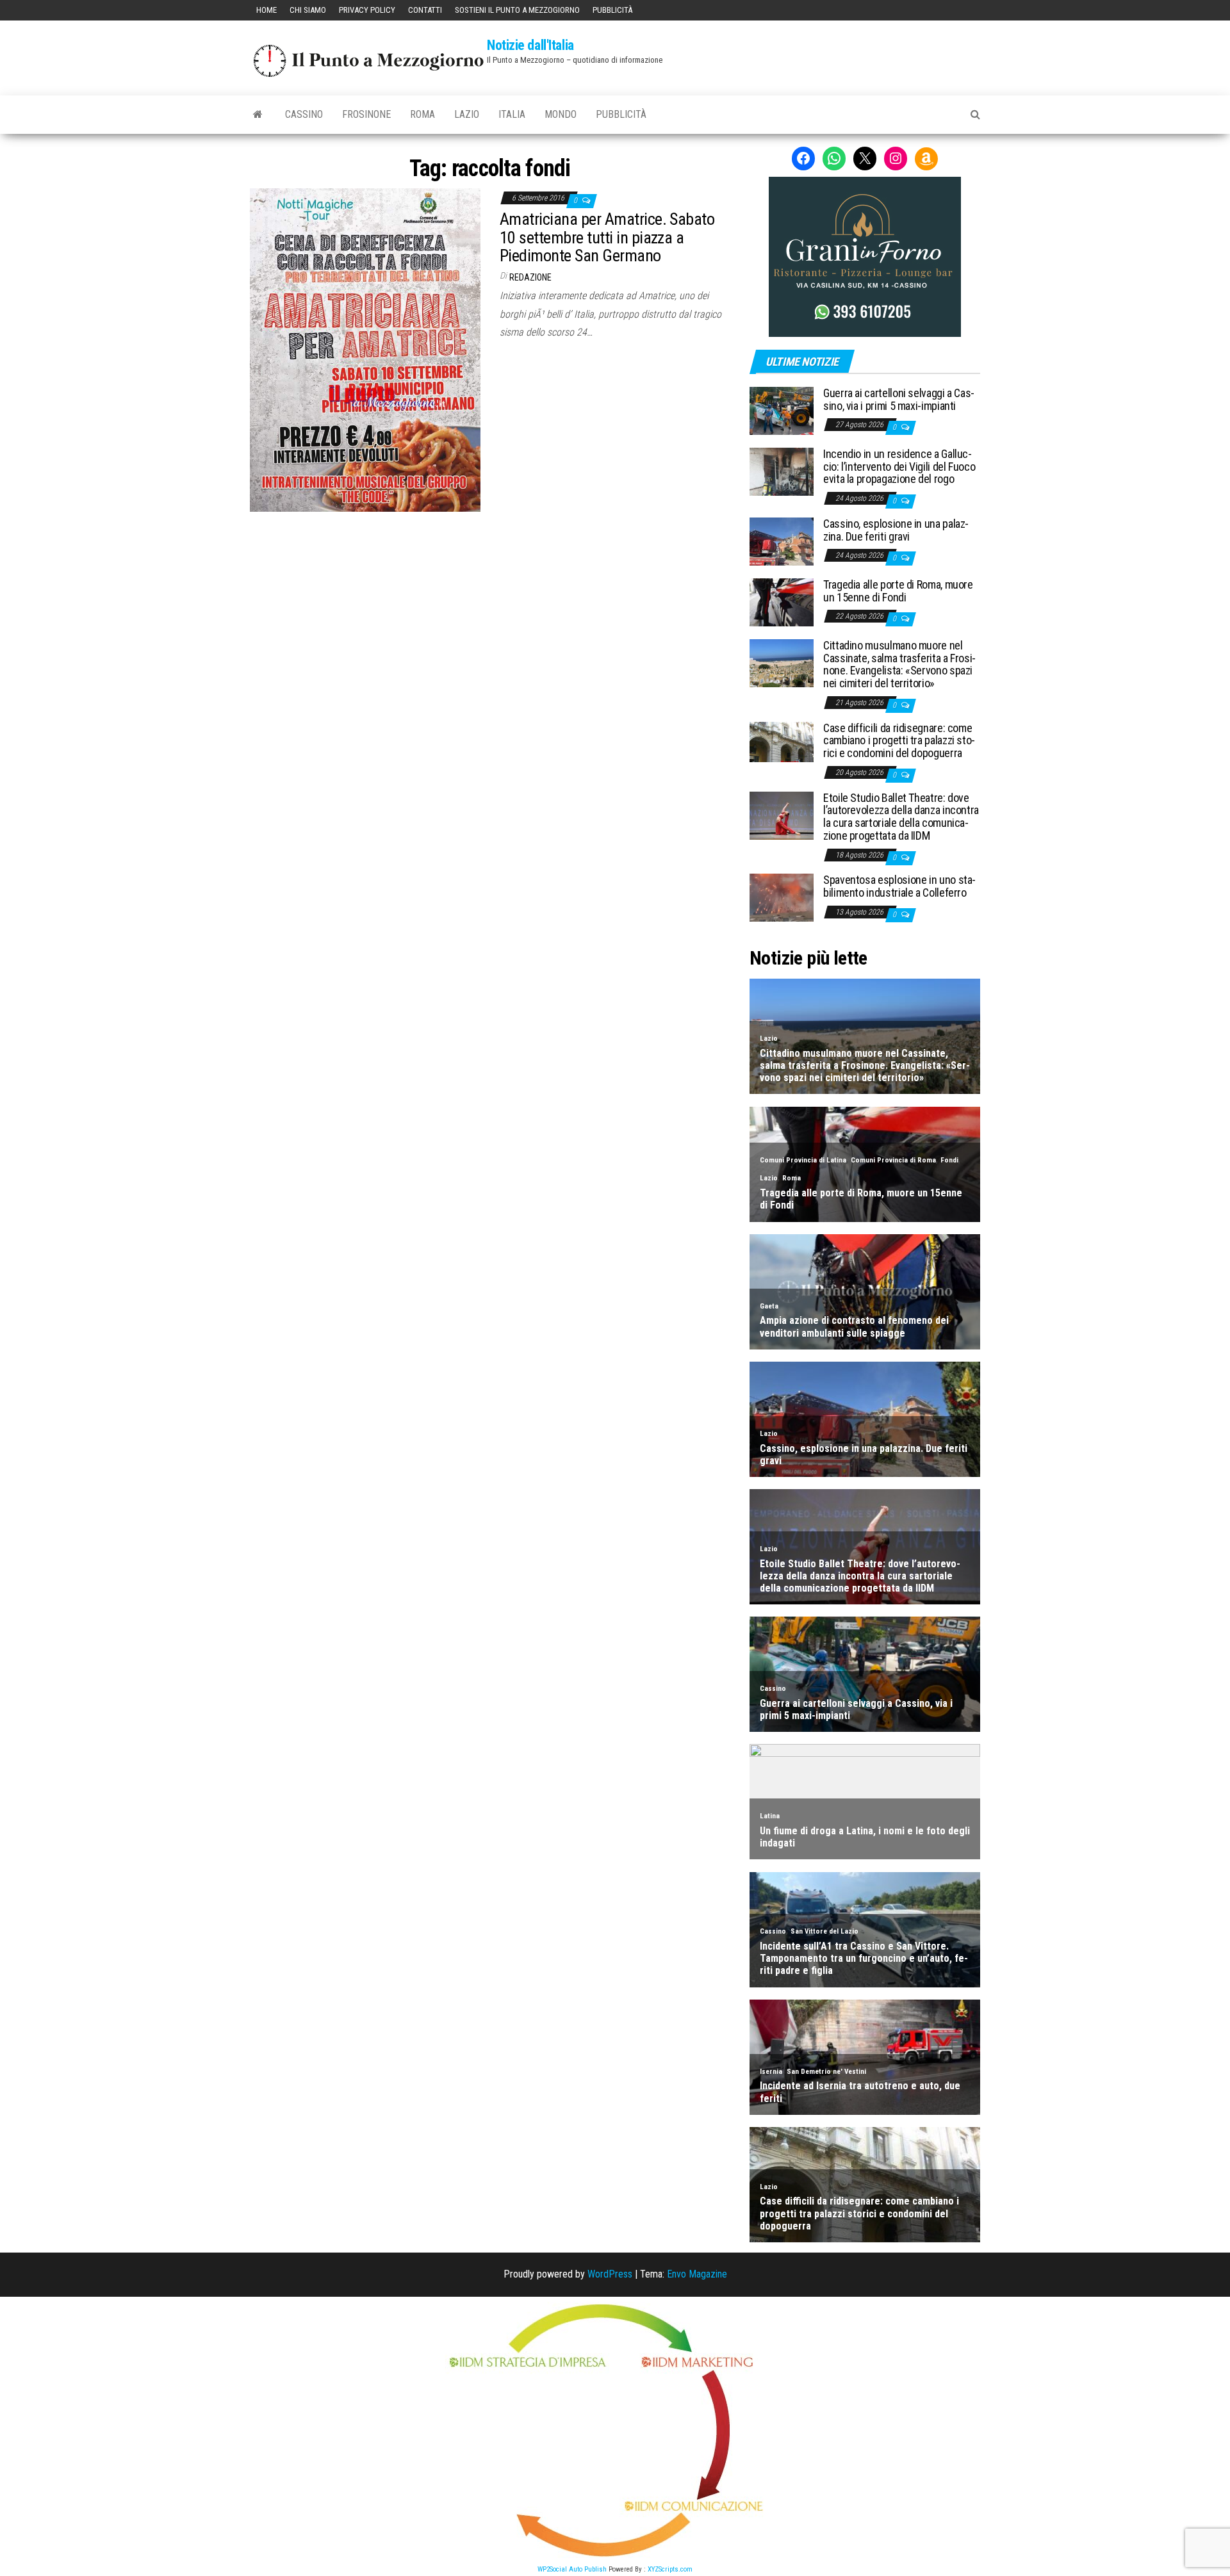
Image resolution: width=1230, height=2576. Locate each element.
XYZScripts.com (670, 2569)
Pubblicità (612, 10)
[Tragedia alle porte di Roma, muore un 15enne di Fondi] (782, 602)
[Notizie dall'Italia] (258, 115)
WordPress (610, 2274)
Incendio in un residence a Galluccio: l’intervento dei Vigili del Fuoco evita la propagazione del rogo (899, 467)
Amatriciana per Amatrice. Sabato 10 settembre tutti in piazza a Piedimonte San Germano (607, 237)
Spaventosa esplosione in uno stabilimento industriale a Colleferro (899, 886)
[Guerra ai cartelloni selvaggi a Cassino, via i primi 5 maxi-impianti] (782, 410)
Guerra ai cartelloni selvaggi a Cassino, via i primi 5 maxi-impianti (899, 399)
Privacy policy (367, 10)
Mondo (561, 114)
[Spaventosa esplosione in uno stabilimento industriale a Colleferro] (782, 897)
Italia (512, 114)
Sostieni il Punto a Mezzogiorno (517, 10)
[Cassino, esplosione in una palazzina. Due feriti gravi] (782, 541)
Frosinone (366, 114)
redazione (530, 277)
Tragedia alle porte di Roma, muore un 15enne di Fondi (898, 591)
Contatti (425, 10)
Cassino (304, 114)
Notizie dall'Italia (530, 45)
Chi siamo (308, 10)
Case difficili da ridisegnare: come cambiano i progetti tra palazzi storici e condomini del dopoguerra (899, 741)
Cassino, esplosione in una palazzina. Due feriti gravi (896, 530)
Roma (422, 114)
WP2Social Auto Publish (572, 2569)
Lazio (467, 114)
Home (266, 10)
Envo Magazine (697, 2274)
